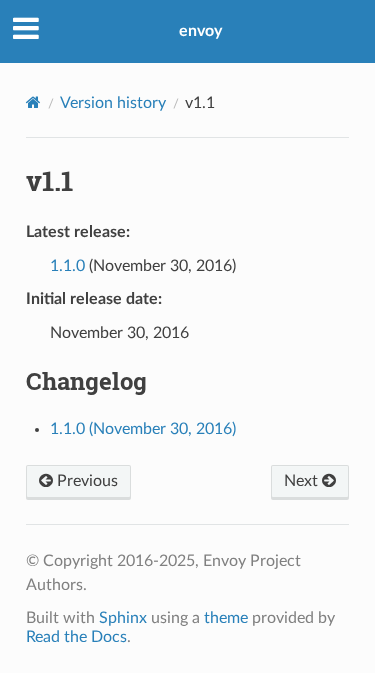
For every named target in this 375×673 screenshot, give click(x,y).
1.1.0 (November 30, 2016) (143, 429)
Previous (85, 481)
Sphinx (123, 618)
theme (226, 618)
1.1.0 (67, 266)
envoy (200, 31)
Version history (113, 103)
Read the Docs (76, 637)
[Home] (33, 102)
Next (303, 481)
